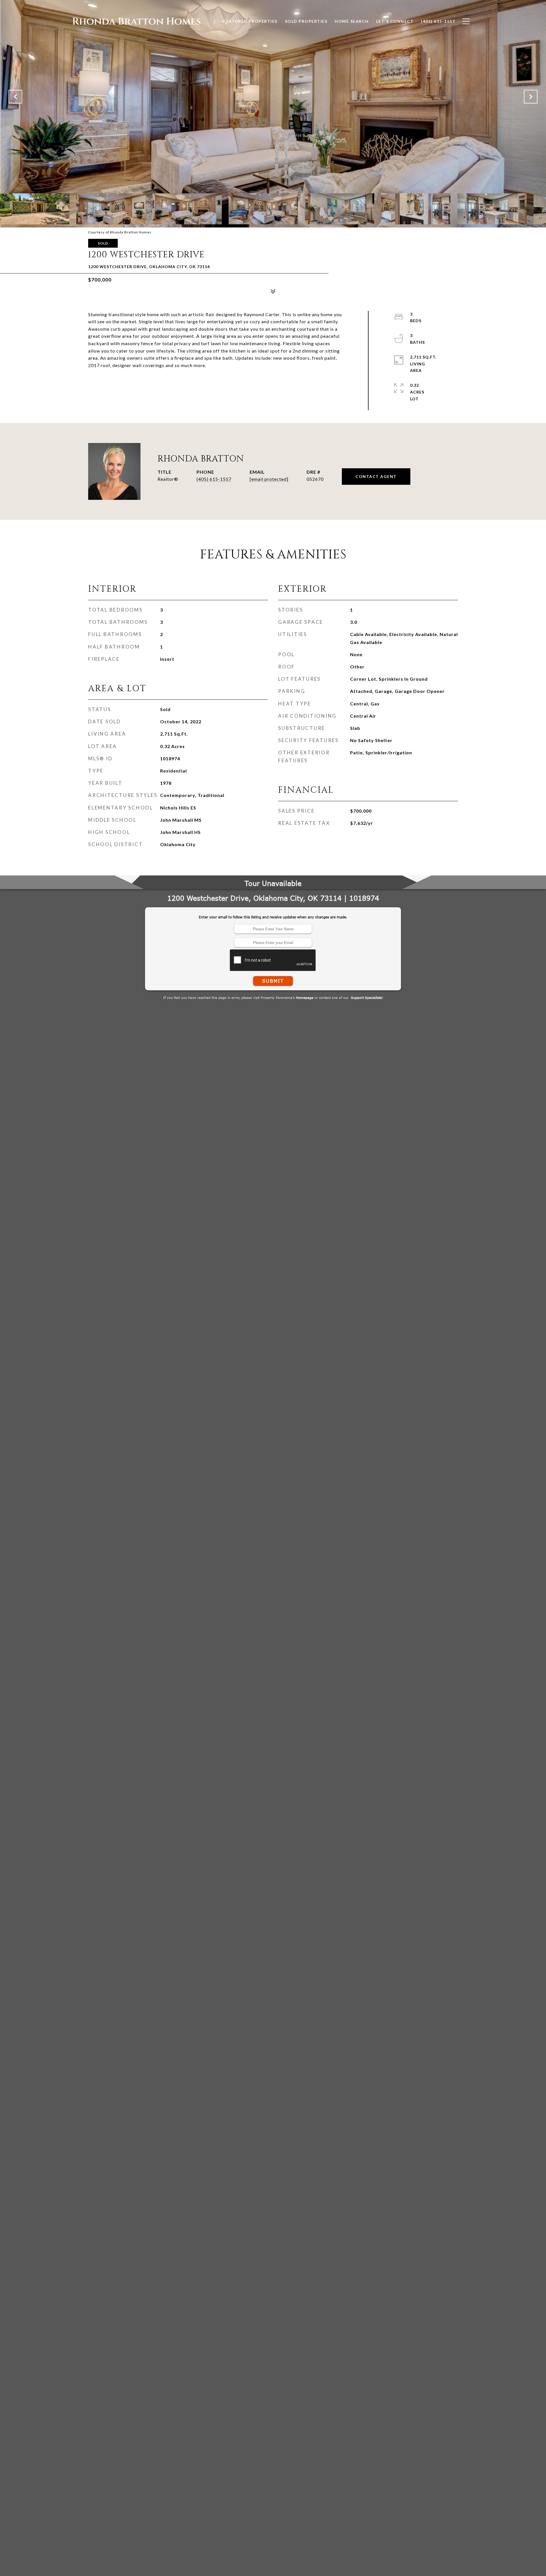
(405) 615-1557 (214, 479)
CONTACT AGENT (376, 476)
